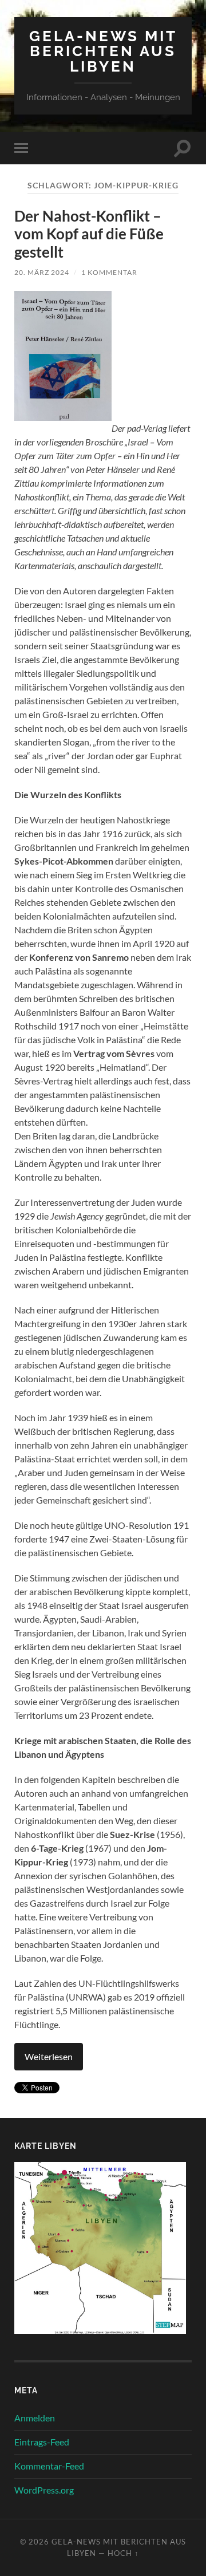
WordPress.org (44, 2490)
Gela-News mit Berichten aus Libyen (103, 51)
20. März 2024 (42, 272)
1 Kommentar (109, 272)
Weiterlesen (49, 2056)
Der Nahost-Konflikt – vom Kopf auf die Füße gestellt (89, 234)
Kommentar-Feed (49, 2466)
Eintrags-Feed (42, 2442)
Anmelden (35, 2418)
